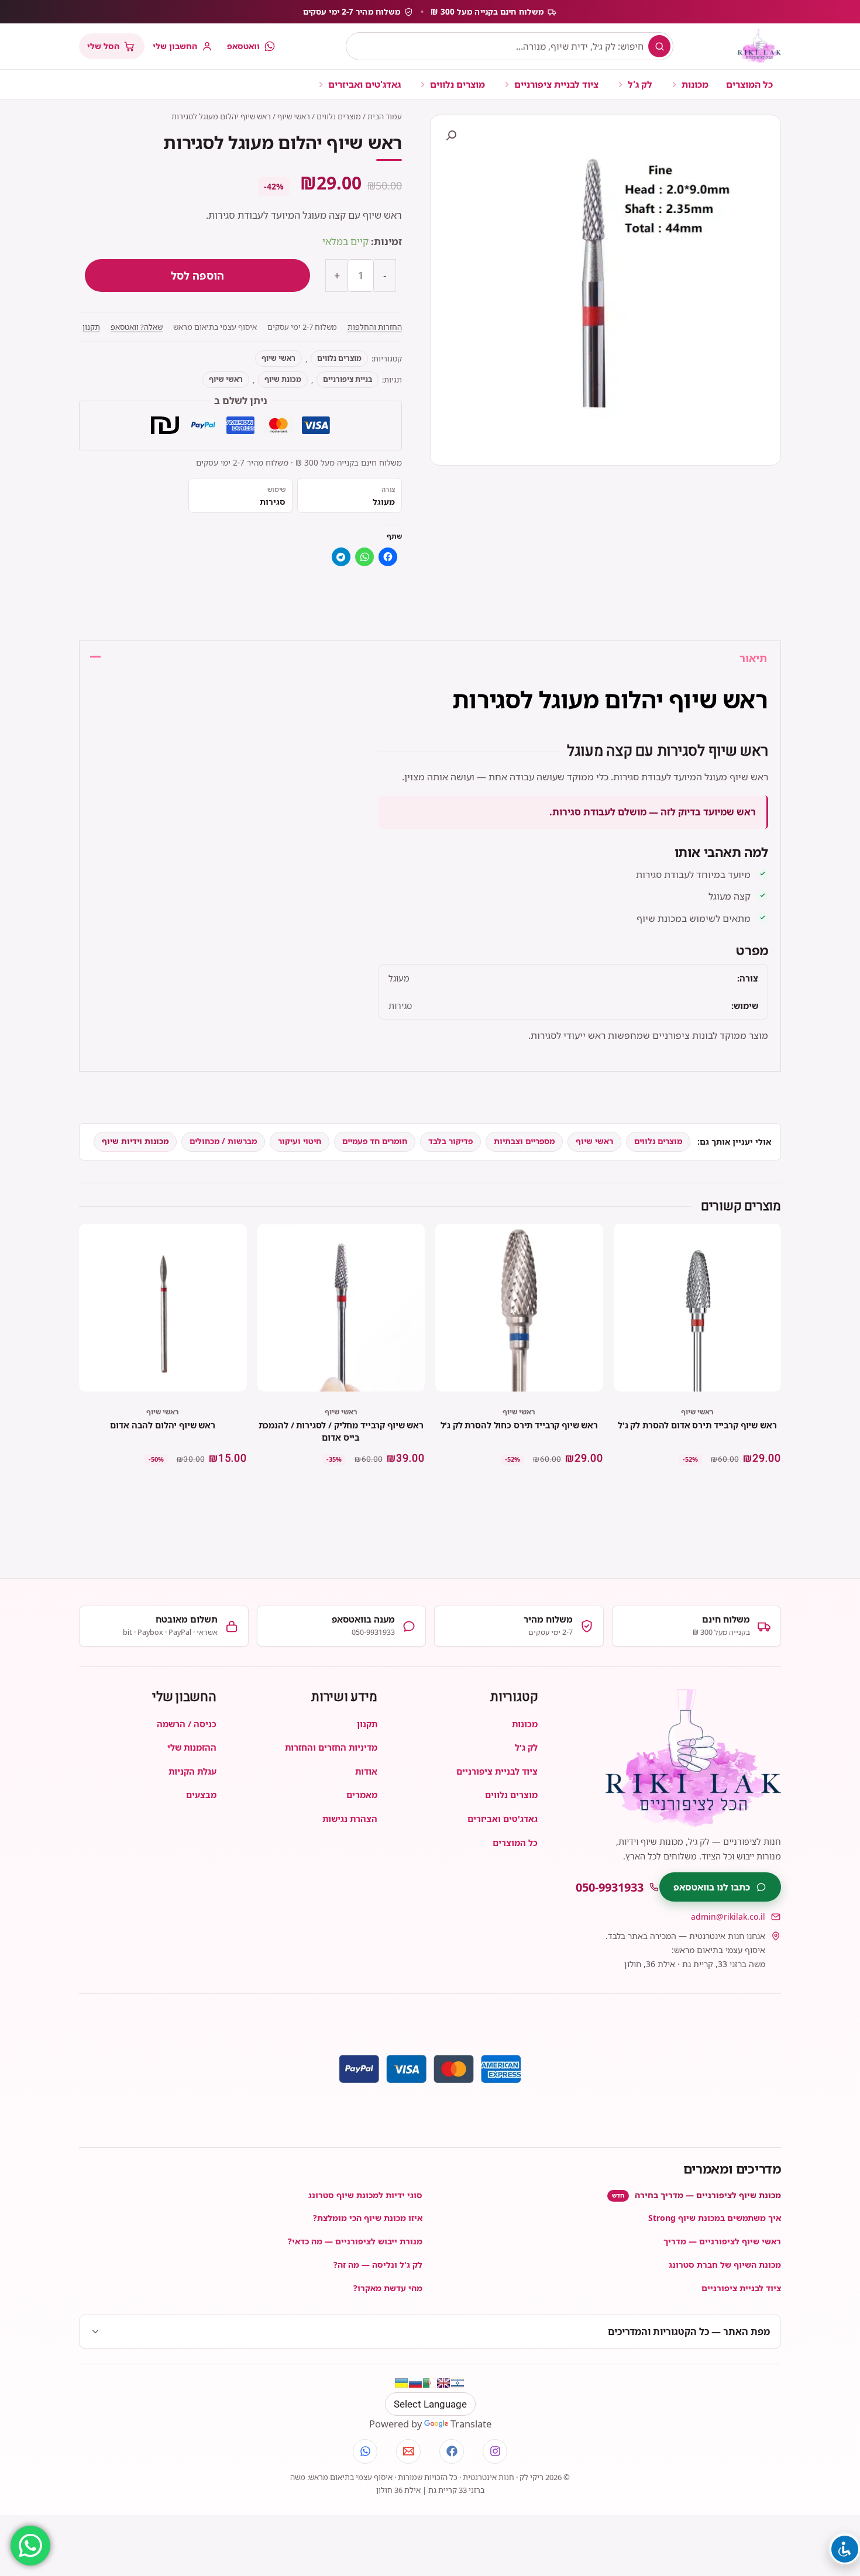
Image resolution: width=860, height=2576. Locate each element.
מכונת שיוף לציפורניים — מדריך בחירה (696, 2195)
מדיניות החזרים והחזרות (331, 1747)
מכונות (695, 84)
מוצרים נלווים (457, 84)
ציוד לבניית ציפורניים (556, 84)
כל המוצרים (749, 84)
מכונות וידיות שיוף (135, 1141)
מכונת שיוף (283, 379)
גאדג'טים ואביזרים (364, 84)
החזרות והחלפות (375, 327)
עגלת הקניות (192, 1771)
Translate (471, 2424)
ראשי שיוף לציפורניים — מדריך (722, 2241)
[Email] (408, 2451)
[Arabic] (429, 2383)
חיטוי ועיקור (300, 1141)
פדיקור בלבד (450, 1141)
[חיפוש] (659, 46)
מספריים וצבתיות (524, 1141)
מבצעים (201, 1795)
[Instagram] (495, 2451)
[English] (443, 2383)
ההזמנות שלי (192, 1747)
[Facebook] (452, 2451)
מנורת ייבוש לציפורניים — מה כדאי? (355, 2241)
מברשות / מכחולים (223, 1141)
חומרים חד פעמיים (375, 1141)
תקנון (91, 327)
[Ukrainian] (401, 2383)
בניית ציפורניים (348, 379)
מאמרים (362, 1795)
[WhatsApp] (365, 2451)
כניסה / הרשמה (187, 1724)
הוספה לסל (197, 275)
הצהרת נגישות (350, 1819)
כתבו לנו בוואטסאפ (712, 1887)
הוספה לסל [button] (697, 1491)
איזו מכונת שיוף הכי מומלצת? (368, 2218)
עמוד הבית (385, 116)
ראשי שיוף (294, 116)
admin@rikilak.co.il (728, 1916)
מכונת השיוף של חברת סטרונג (725, 2265)
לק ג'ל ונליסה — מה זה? (378, 2265)
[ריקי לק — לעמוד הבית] (759, 46)
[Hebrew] (457, 2383)
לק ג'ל (640, 84)
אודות (366, 1771)
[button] (451, 136)
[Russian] (415, 2383)
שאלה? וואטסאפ (137, 327)
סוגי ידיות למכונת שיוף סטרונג (365, 2195)
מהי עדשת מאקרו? (388, 2288)
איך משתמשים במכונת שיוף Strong (715, 2218)
